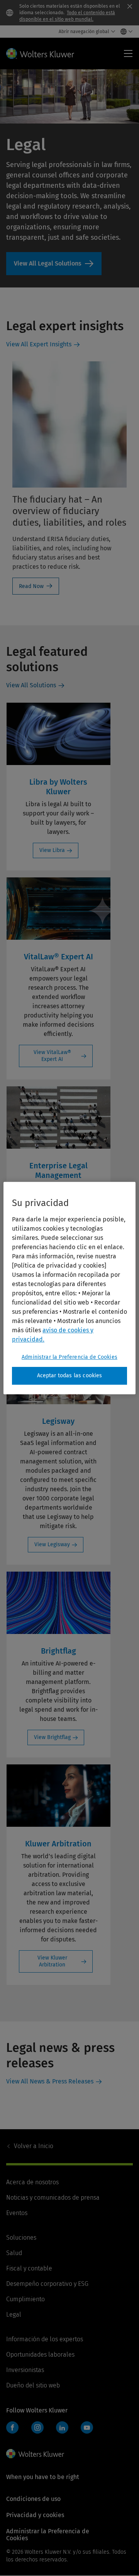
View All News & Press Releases (50, 2081)
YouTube (87, 2427)
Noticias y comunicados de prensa (53, 2198)
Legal (14, 2315)
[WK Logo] (35, 2454)
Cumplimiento (25, 2299)
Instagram (37, 2427)
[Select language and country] (125, 32)
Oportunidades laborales (40, 2355)
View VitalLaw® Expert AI (52, 1056)
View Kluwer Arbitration (52, 1961)
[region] (69, 1288)
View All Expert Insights (39, 344)
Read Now (31, 586)
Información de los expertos (45, 2339)
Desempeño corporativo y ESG (47, 2284)
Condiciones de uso (33, 2499)
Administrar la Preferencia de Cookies (69, 1357)
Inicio (34, 2146)
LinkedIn (62, 2427)
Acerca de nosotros (32, 2182)
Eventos (17, 2213)
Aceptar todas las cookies (70, 1376)
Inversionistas (25, 2370)
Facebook (12, 2427)
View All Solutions (54, 264)
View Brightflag (52, 1737)
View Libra (52, 850)
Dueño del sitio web (33, 2385)
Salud (14, 2253)
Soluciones (21, 2238)
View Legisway (52, 1544)
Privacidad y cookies (35, 2515)
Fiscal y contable (29, 2268)
